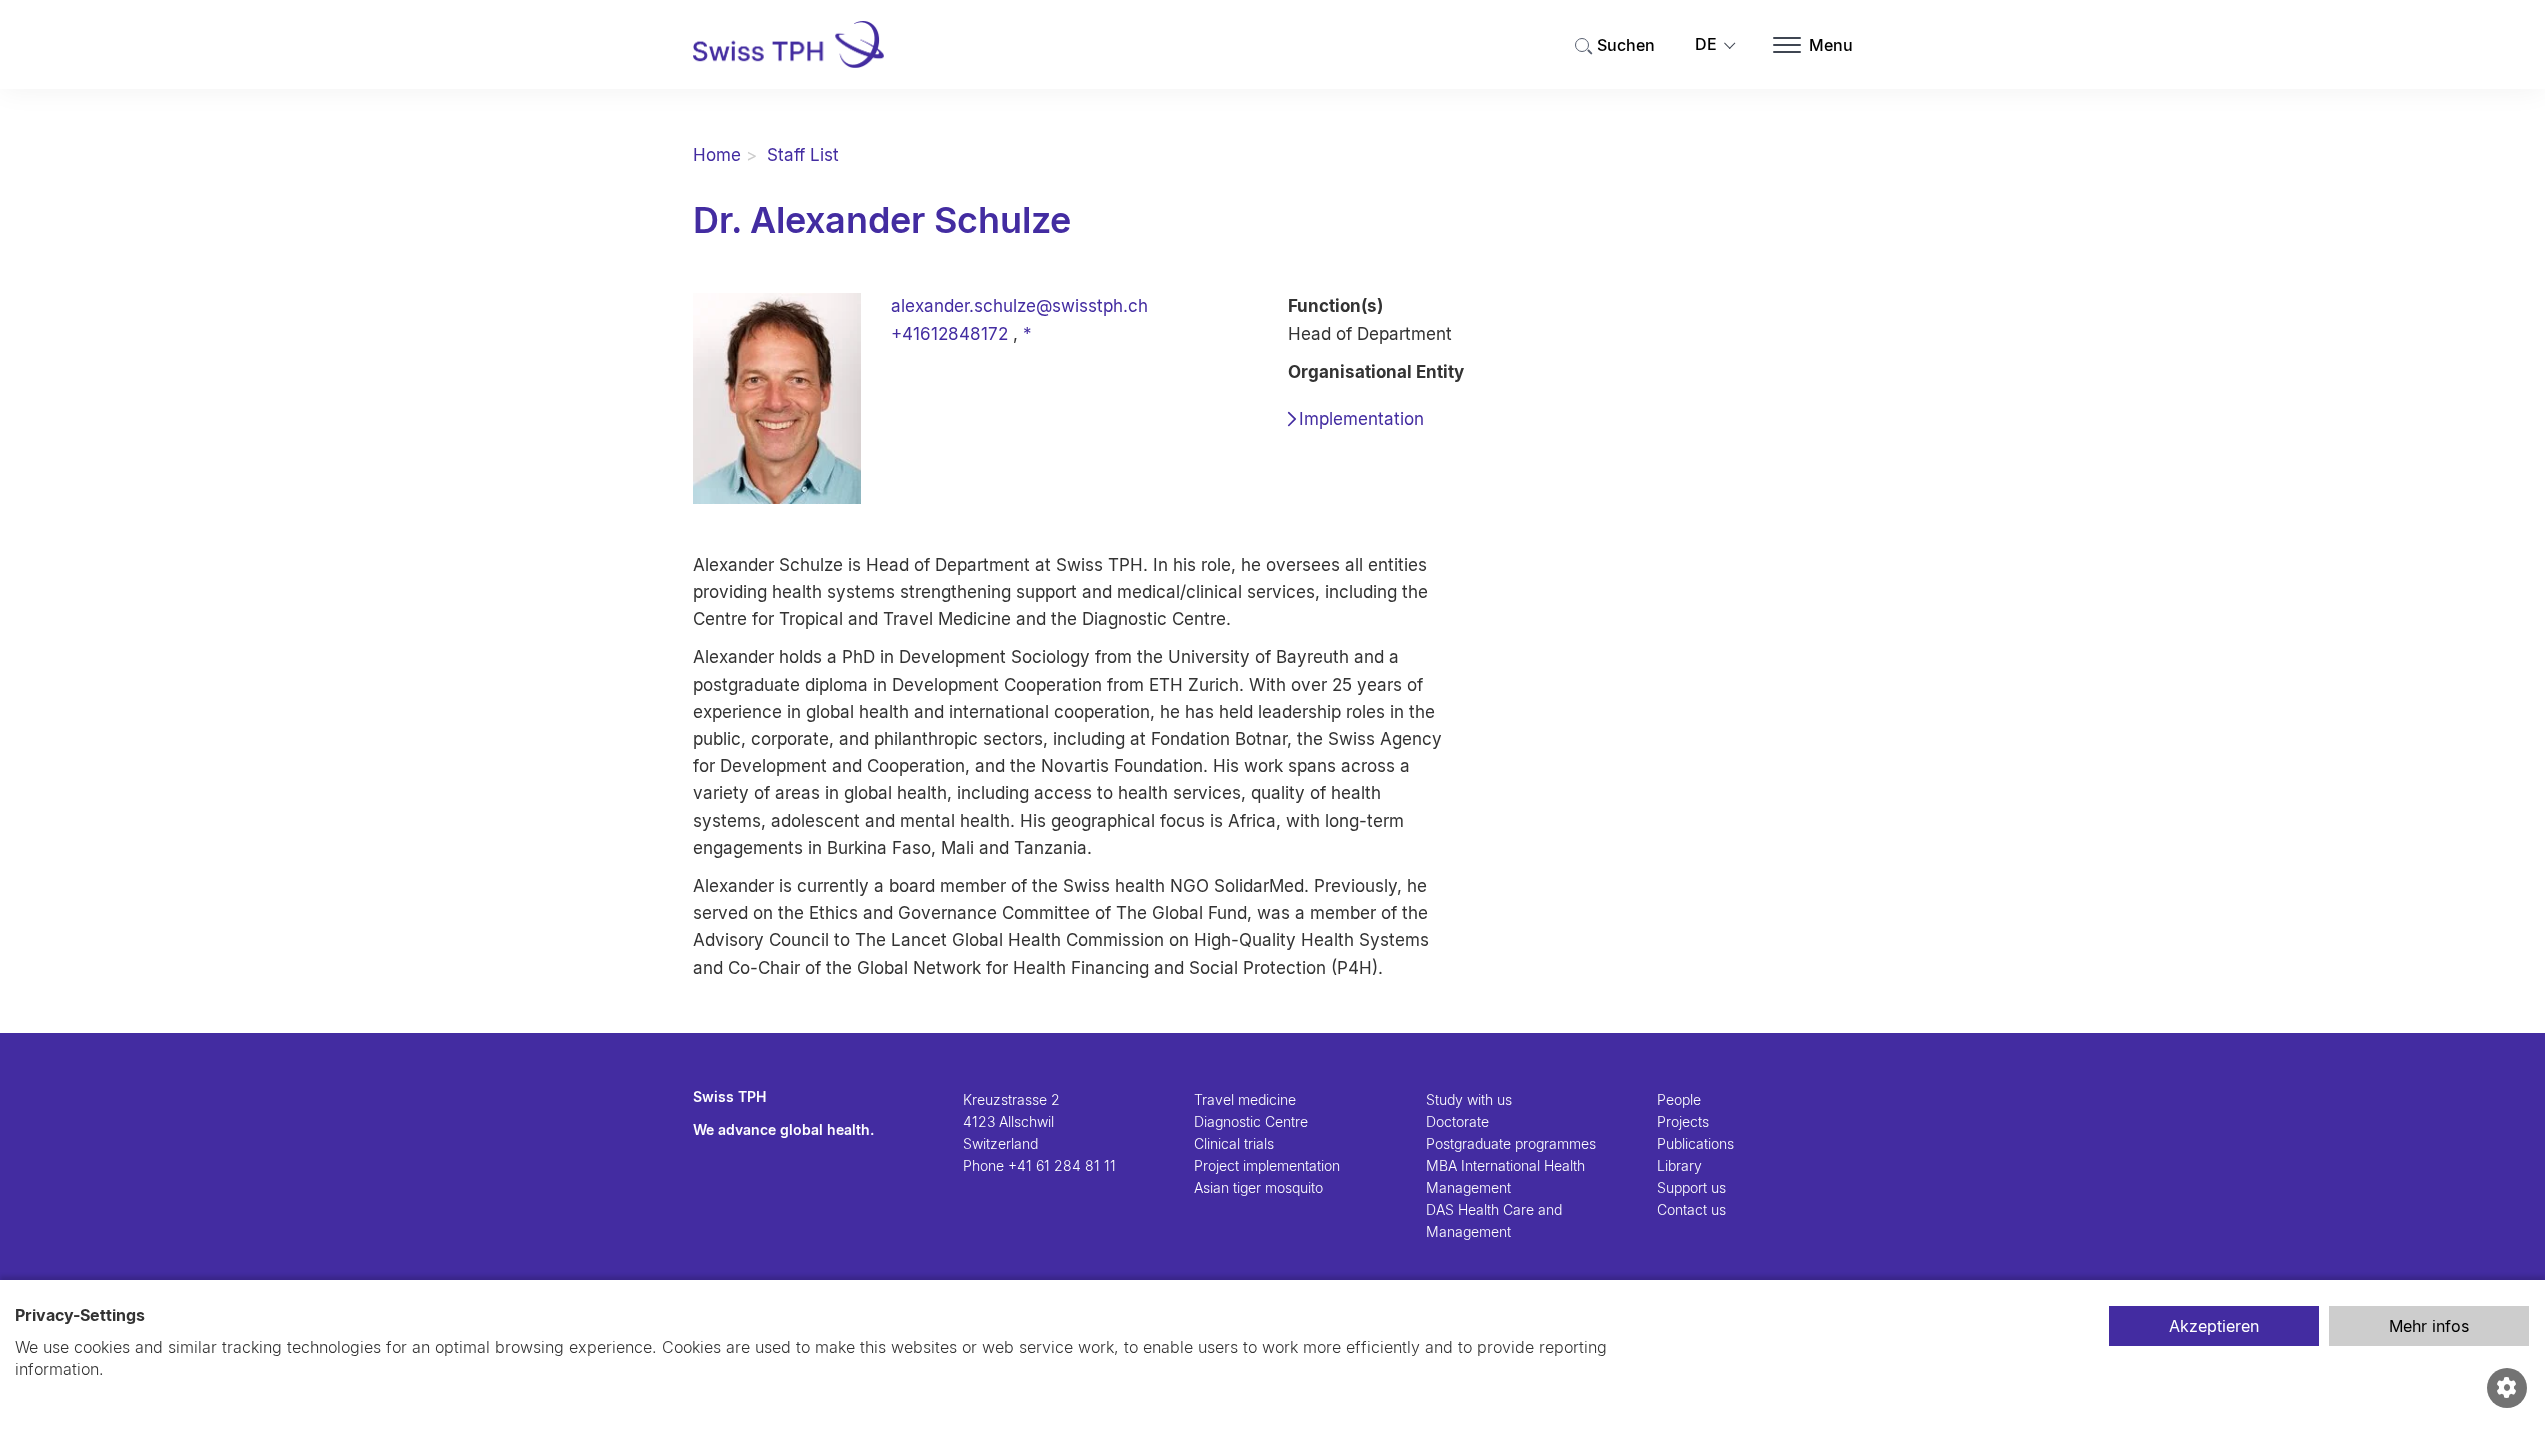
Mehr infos (2429, 1326)
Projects (1683, 1121)
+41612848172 (949, 334)
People (1679, 1099)
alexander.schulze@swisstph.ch (1019, 306)
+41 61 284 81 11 (1062, 1165)
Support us (1691, 1187)
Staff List (803, 155)
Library (1679, 1165)
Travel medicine (1245, 1099)
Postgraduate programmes (1511, 1143)
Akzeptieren (2214, 1326)
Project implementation (1267, 1165)
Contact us (1691, 1209)
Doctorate (1457, 1121)
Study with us (1469, 1099)
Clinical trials (1234, 1143)
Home (717, 155)
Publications (1695, 1143)
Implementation (1361, 419)
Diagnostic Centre (1251, 1121)
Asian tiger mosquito (1258, 1187)
